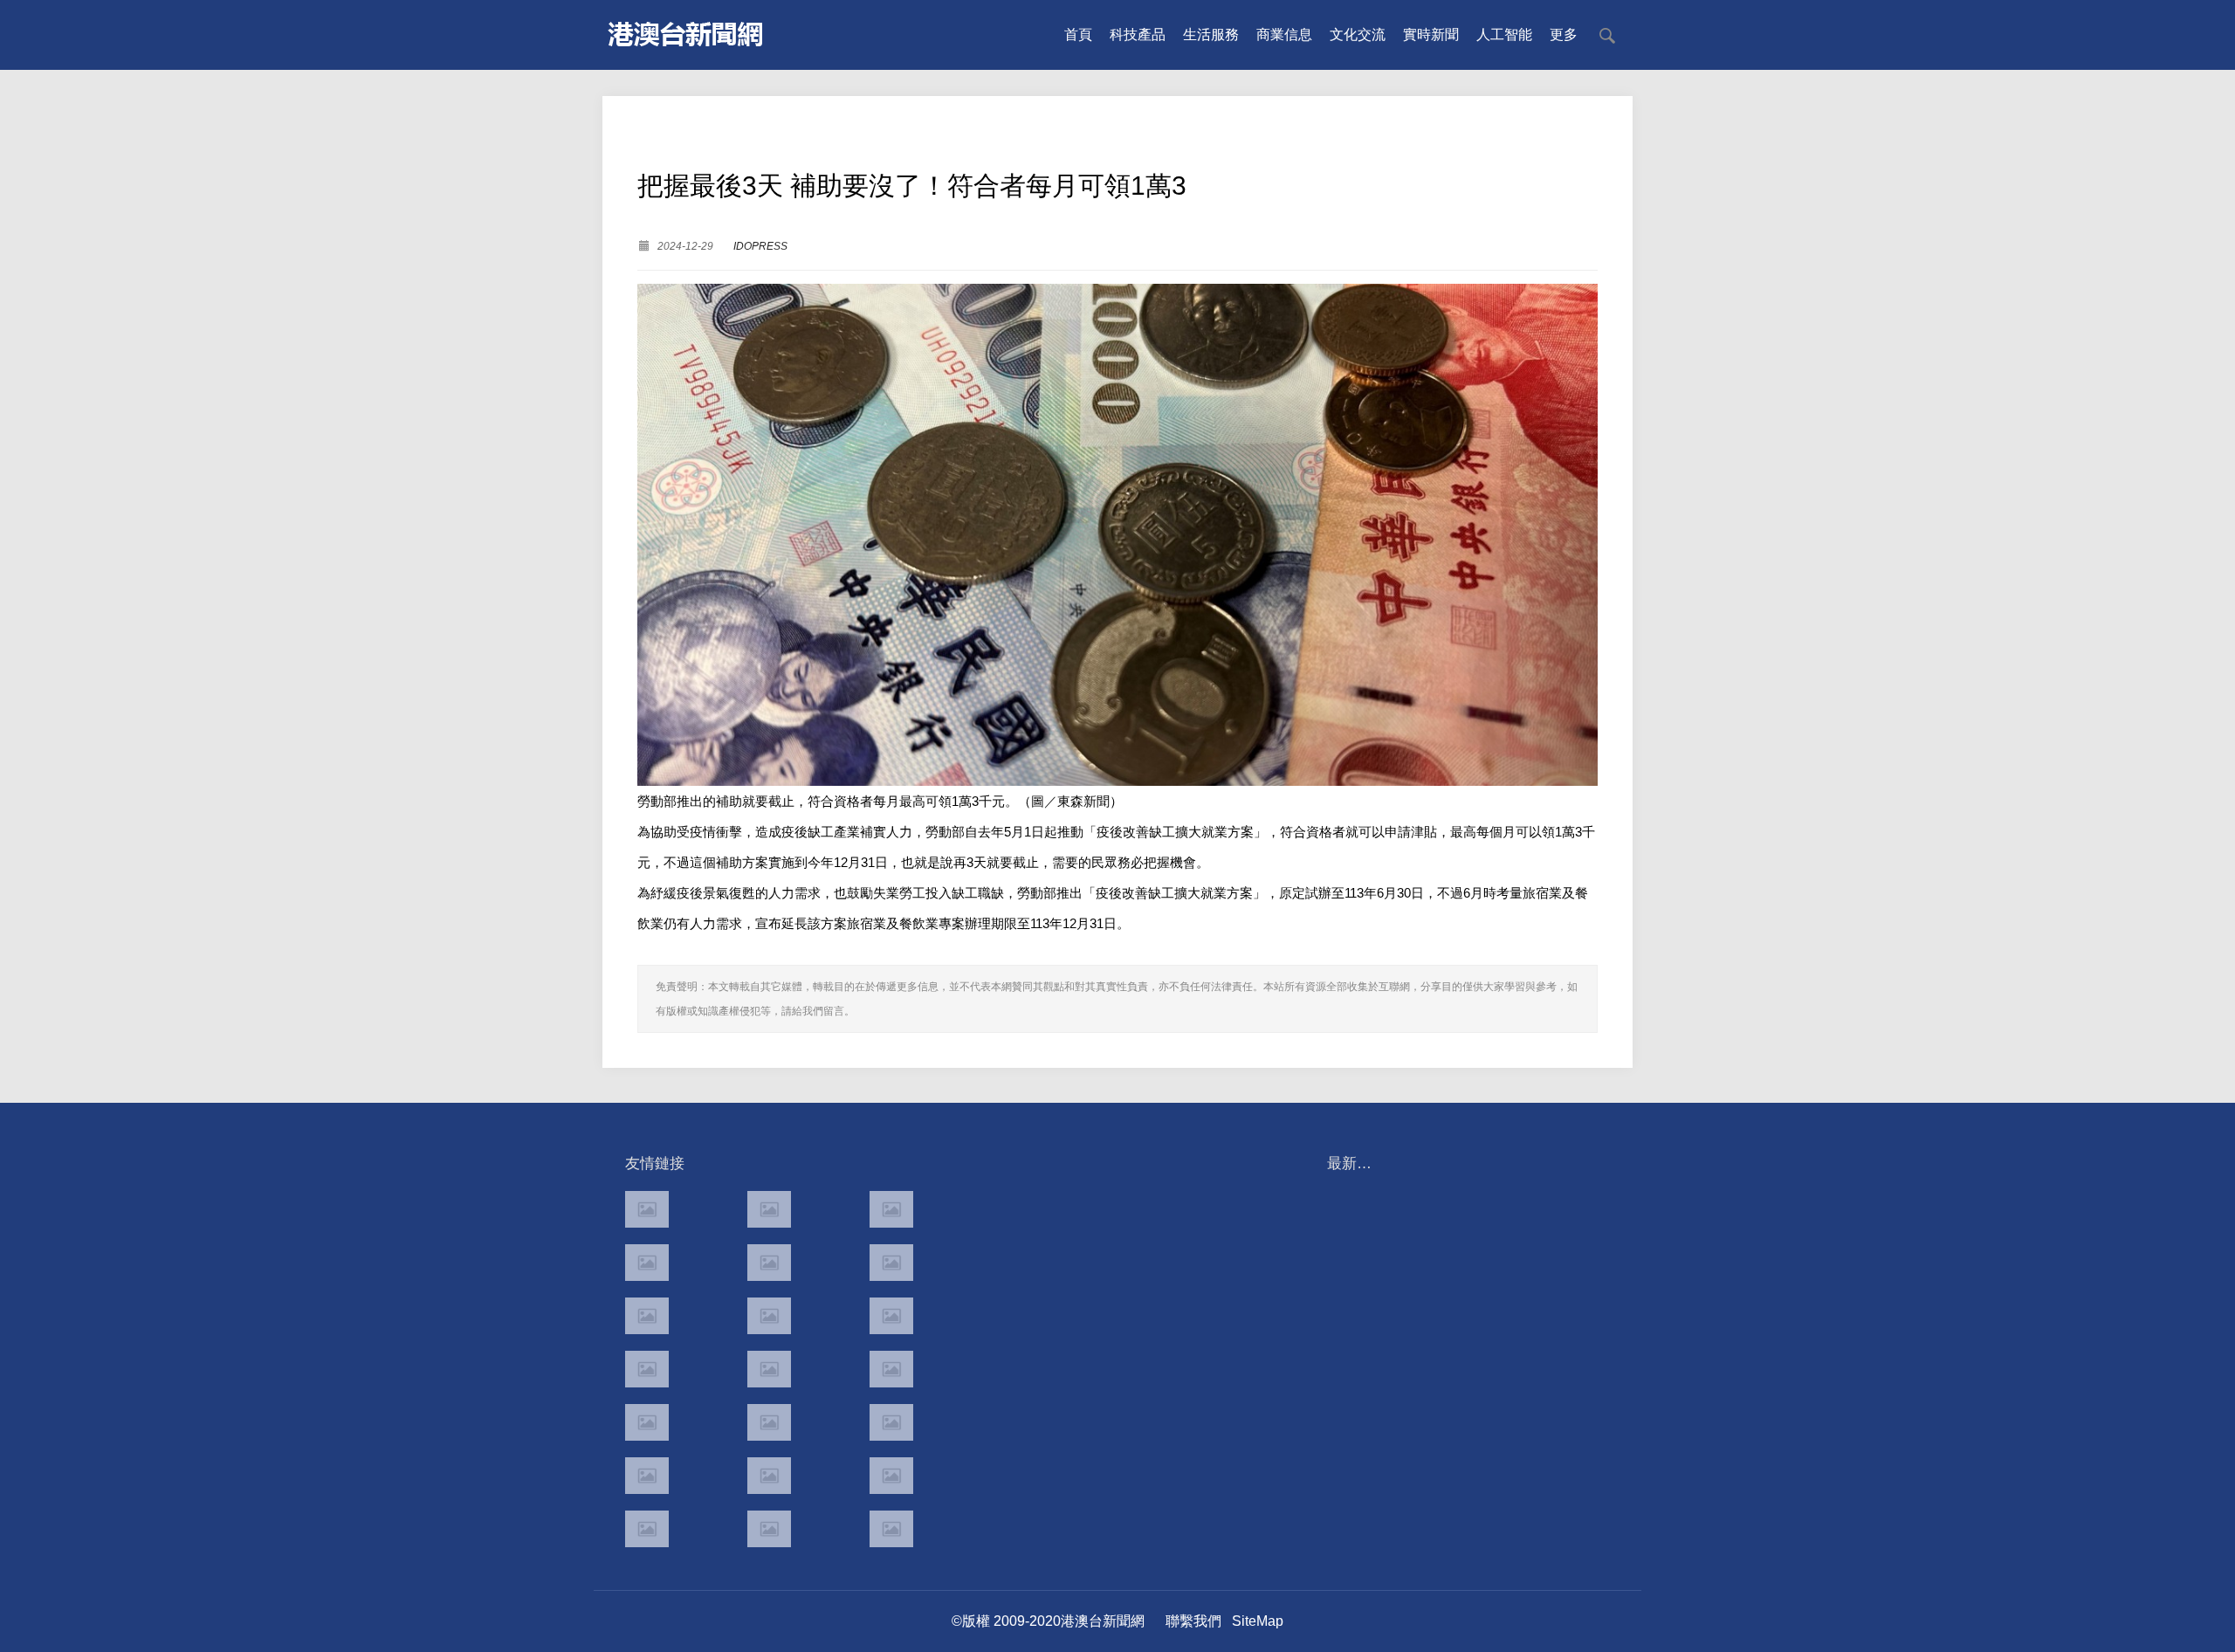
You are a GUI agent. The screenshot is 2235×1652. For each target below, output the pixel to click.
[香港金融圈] (647, 1209)
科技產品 (1138, 34)
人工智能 (1504, 34)
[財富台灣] (647, 1422)
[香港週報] (647, 1263)
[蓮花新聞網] (891, 1263)
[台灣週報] (769, 1316)
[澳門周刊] (647, 1316)
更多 (1564, 34)
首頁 (1078, 34)
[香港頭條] (891, 1209)
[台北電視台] (891, 1316)
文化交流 (1358, 34)
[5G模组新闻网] (769, 1529)
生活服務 (1211, 34)
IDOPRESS (760, 246)
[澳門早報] (769, 1263)
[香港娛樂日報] (891, 1369)
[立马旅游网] (647, 1529)
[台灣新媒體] (647, 1369)
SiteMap (1258, 1621)
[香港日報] (769, 1209)
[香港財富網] (769, 1422)
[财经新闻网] (769, 1476)
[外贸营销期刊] (891, 1529)
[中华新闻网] (891, 1476)
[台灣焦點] (769, 1369)
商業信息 (1284, 34)
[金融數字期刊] (891, 1422)
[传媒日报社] (647, 1476)
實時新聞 (1431, 34)
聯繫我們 (1193, 1621)
